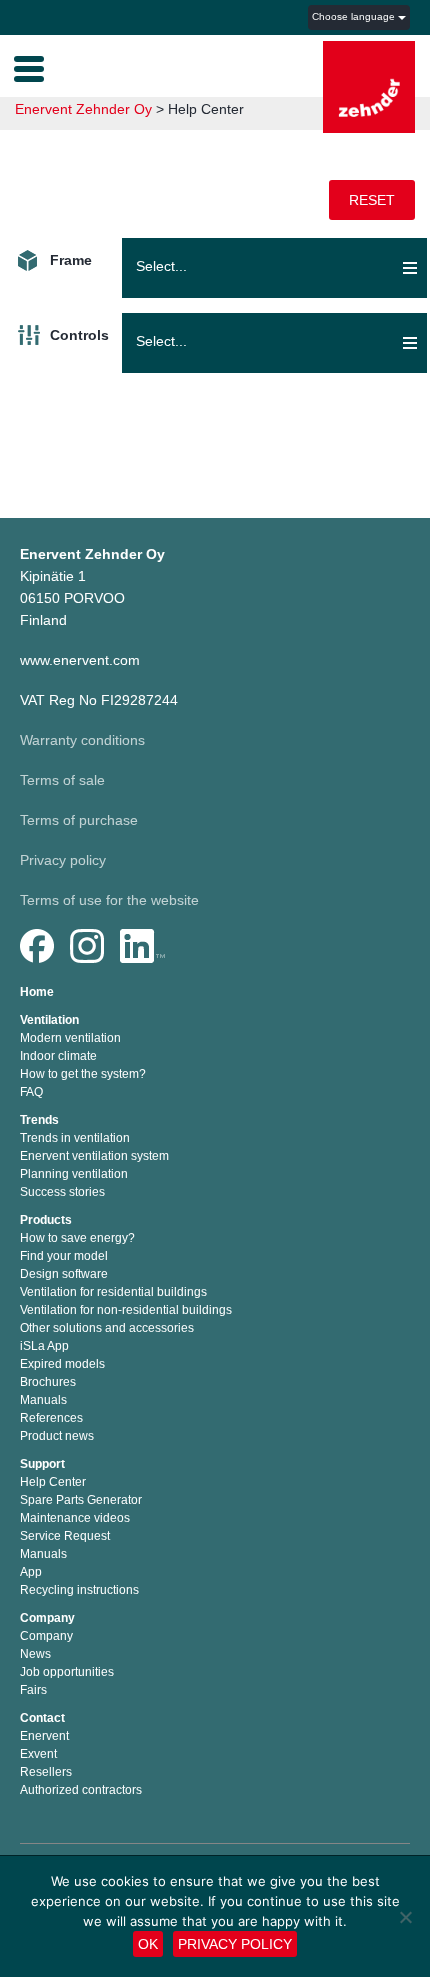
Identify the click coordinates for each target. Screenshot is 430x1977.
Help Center (53, 1482)
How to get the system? (83, 1074)
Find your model (64, 1256)
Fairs (33, 1690)
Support (42, 1464)
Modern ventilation (70, 1038)
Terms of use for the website (109, 900)
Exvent (38, 1754)
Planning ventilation (74, 1174)
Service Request (65, 1536)
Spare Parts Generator (81, 1500)
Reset (372, 200)
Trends (39, 1120)
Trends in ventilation (75, 1138)
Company (47, 1618)
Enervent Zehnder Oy (83, 109)
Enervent (44, 1736)
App (31, 1572)
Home (37, 992)
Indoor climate (58, 1056)
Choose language (355, 16)
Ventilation (49, 1020)
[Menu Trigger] (29, 67)
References (51, 1418)
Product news (57, 1436)
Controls (79, 335)
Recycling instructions (79, 1590)
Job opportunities (67, 1672)
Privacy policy (63, 860)
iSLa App (44, 1346)
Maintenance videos (75, 1518)
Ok (148, 1944)
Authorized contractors (81, 1790)
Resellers (46, 1772)
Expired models (62, 1364)
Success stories (62, 1192)
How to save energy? (77, 1238)
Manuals (43, 1400)
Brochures (48, 1382)
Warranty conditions (82, 740)
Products (46, 1220)
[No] (405, 1917)
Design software (64, 1274)
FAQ (31, 1092)
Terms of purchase (79, 820)
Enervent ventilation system (94, 1156)
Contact (42, 1718)
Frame (71, 260)
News (35, 1654)
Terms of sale (62, 780)
